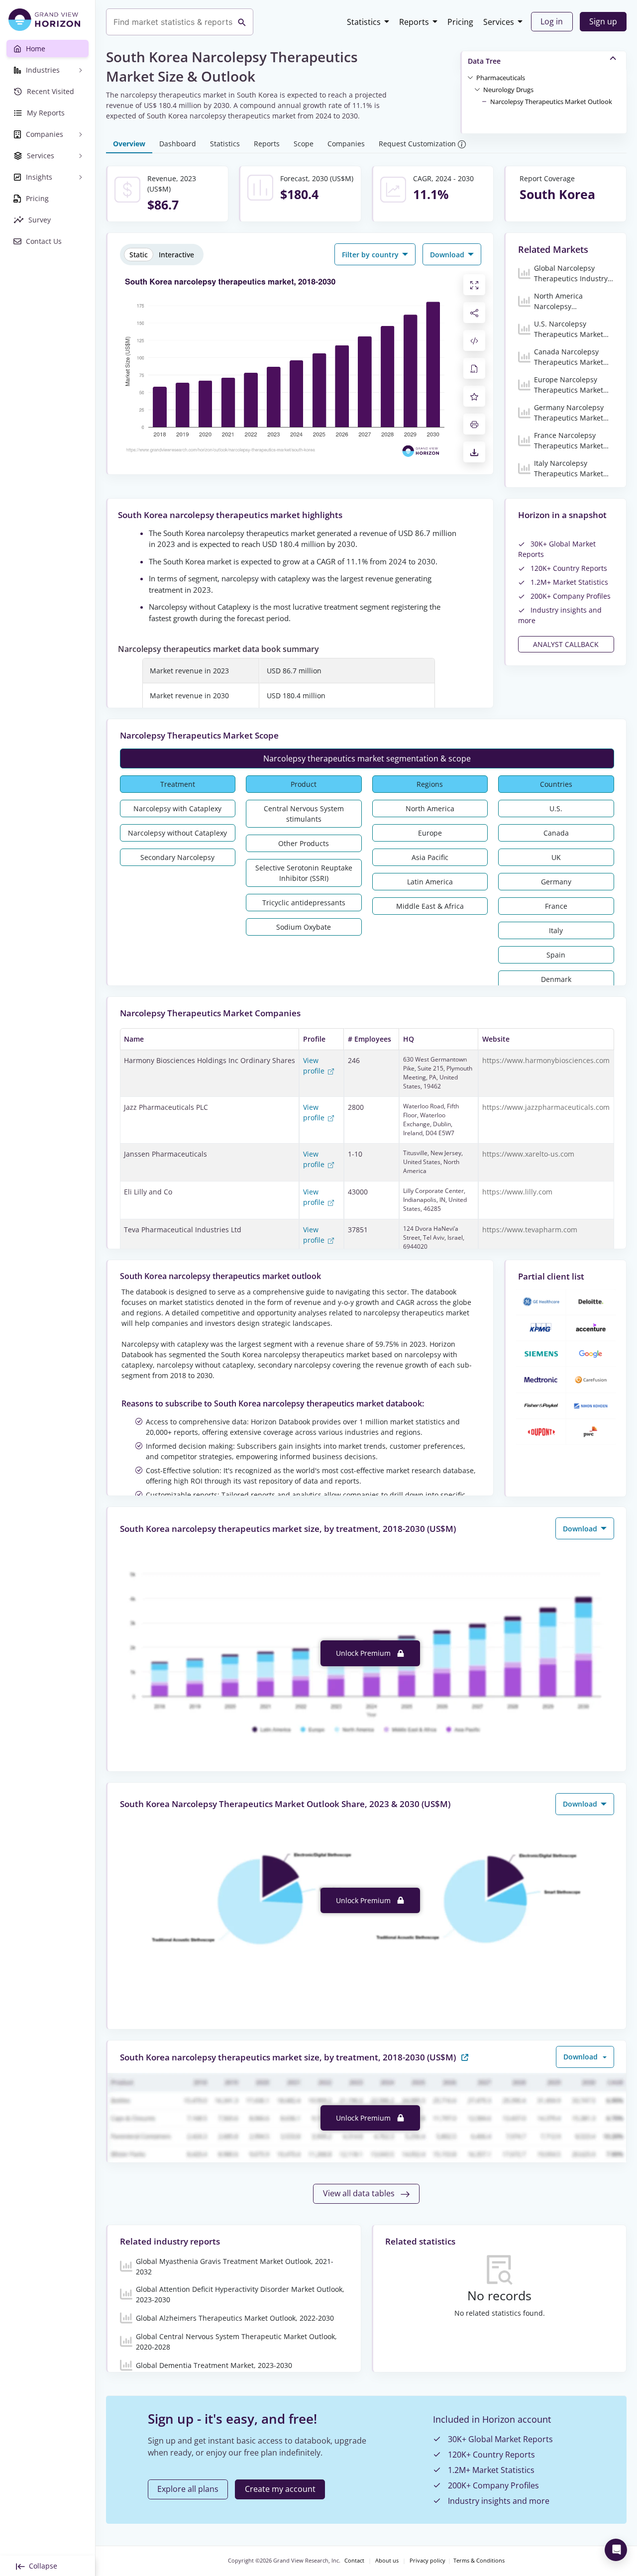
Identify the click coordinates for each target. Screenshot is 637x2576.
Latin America (430, 882)
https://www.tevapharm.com (530, 1230)
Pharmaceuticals (501, 78)
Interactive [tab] (176, 255)
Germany (556, 882)
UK (556, 857)
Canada (556, 833)
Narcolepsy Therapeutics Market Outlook (551, 102)
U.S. (556, 808)
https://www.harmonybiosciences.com (546, 1060)
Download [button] (448, 255)
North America (430, 808)
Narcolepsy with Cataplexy (177, 808)
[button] (501, 77)
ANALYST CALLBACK (566, 644)
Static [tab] (139, 255)
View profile (315, 1066)
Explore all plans (188, 2489)
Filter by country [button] (371, 255)
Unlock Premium (364, 1653)
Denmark (556, 979)
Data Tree (484, 61)
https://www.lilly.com (517, 1192)
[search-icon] (242, 22)
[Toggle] (470, 77)
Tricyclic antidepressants (304, 903)
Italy (556, 930)
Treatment (178, 784)
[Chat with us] (616, 2550)
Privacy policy (427, 2561)
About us (387, 2561)
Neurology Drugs (508, 90)
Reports (414, 22)
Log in (552, 21)
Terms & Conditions (479, 2561)
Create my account (280, 2489)
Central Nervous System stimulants (304, 814)
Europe (430, 833)
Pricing (460, 22)
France (556, 906)
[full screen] (474, 285)
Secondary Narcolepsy (177, 857)
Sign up (603, 21)
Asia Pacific (430, 857)
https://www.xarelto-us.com (528, 1154)
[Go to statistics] (465, 2057)
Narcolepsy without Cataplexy (177, 833)
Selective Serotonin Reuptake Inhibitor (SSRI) (304, 873)
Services (499, 22)
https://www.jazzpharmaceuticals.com (546, 1107)
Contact (354, 2561)
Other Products (304, 843)
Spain (556, 955)
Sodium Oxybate (304, 927)
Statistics (364, 22)
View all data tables (360, 2193)
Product (304, 784)
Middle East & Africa (430, 906)
